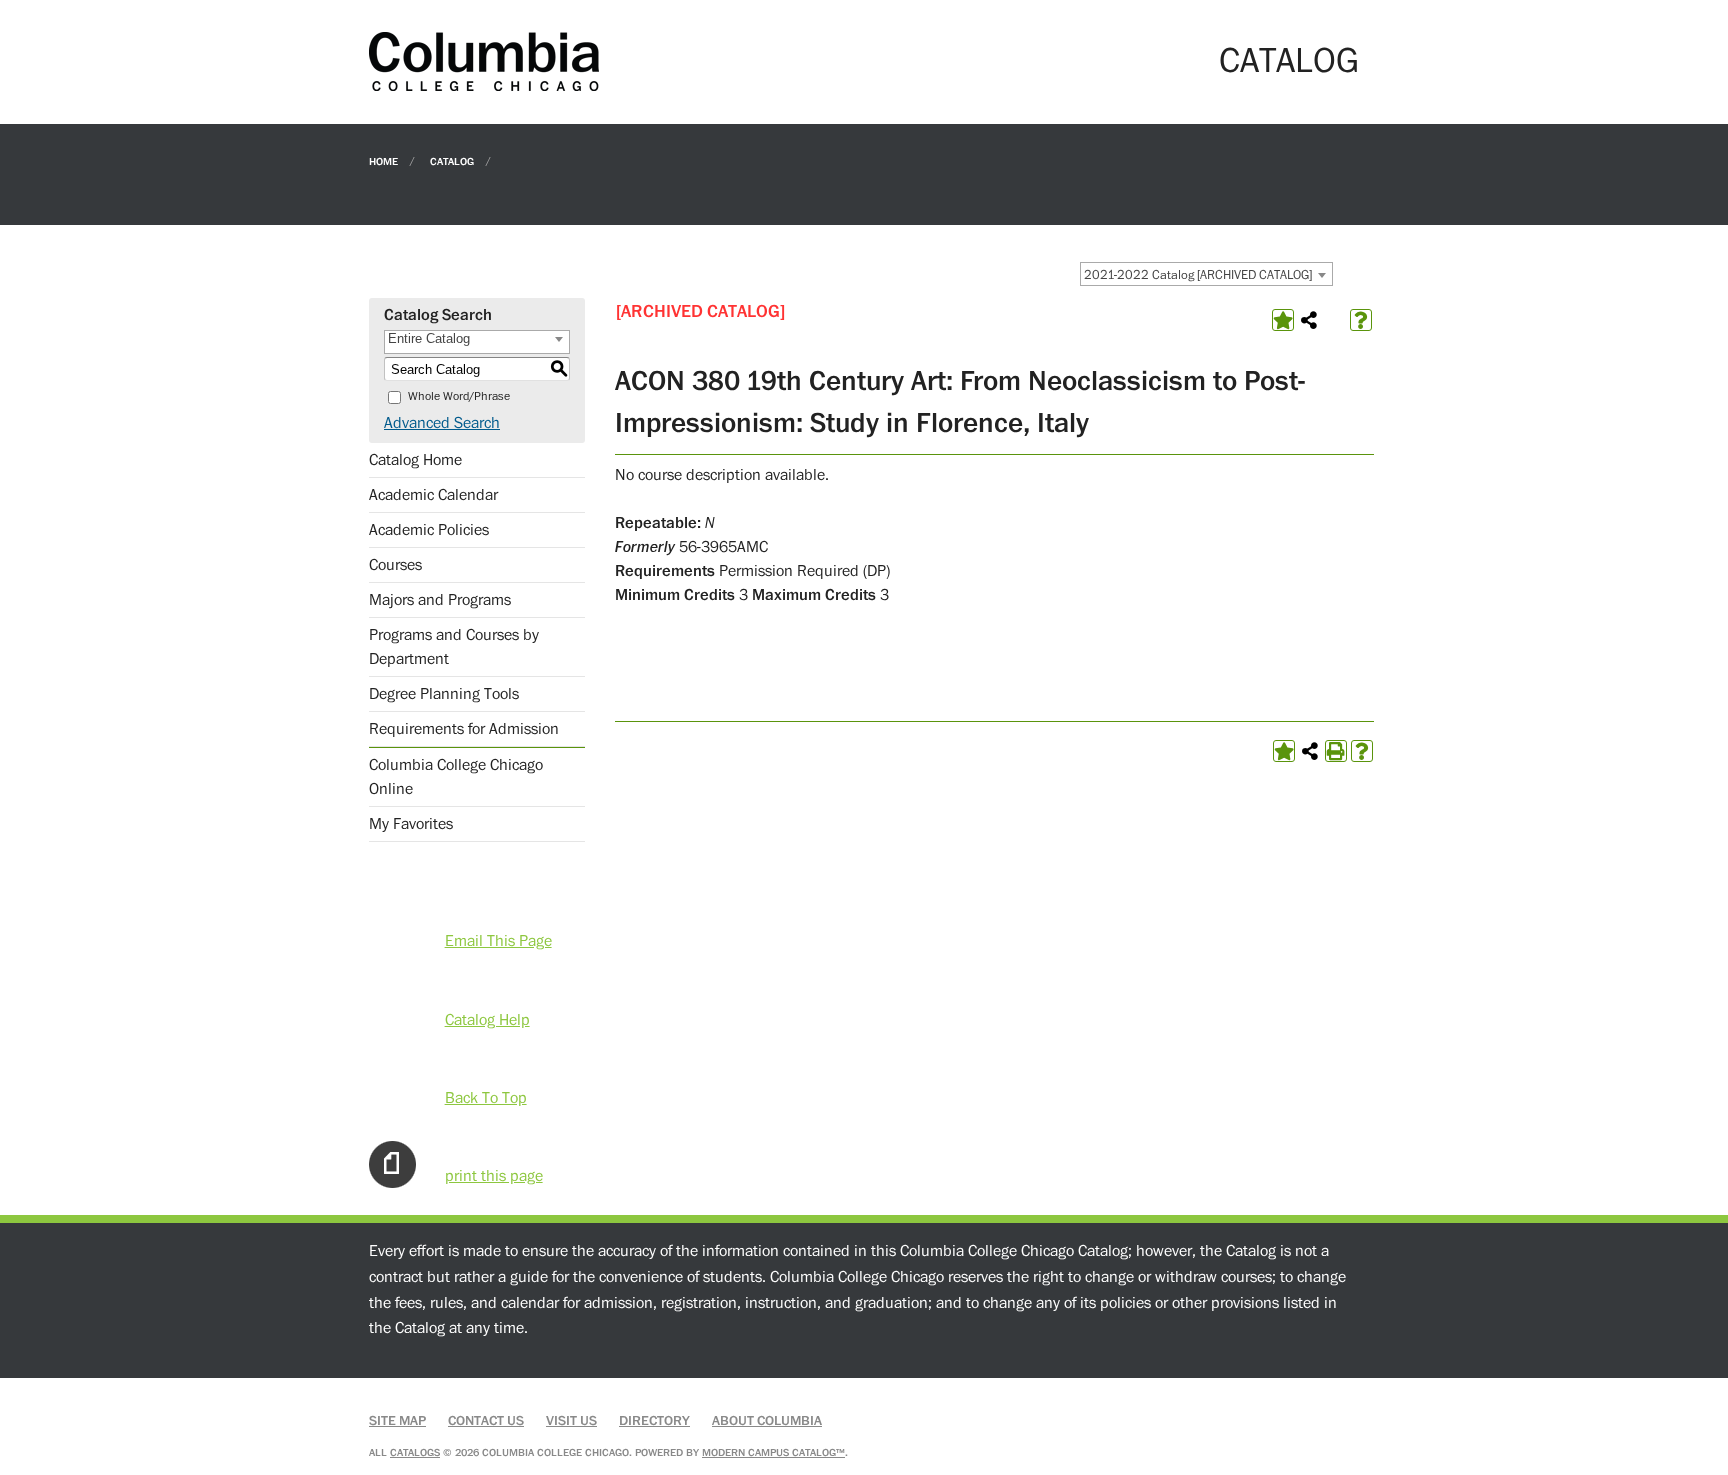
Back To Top (486, 1098)
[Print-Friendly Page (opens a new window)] (1336, 751)
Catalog (452, 160)
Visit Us (571, 1421)
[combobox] (1206, 274)
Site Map (397, 1421)
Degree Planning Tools (444, 694)
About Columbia (767, 1421)
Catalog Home (415, 460)
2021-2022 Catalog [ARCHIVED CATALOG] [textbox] (1198, 275)
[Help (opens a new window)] (1361, 320)
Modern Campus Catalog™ (773, 1452)
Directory (654, 1421)
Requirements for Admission (464, 729)
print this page (494, 1176)
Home (383, 160)
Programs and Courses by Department (454, 647)
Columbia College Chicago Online (456, 777)
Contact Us (486, 1421)
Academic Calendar (433, 495)
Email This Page (498, 941)
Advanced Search (442, 423)
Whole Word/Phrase (459, 396)
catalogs (415, 1452)
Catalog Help (487, 1020)
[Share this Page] (1309, 320)
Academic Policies (429, 530)
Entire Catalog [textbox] (429, 338)
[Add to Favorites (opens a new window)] (1283, 320)
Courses (395, 565)
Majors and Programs (440, 600)
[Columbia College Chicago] (484, 61)
